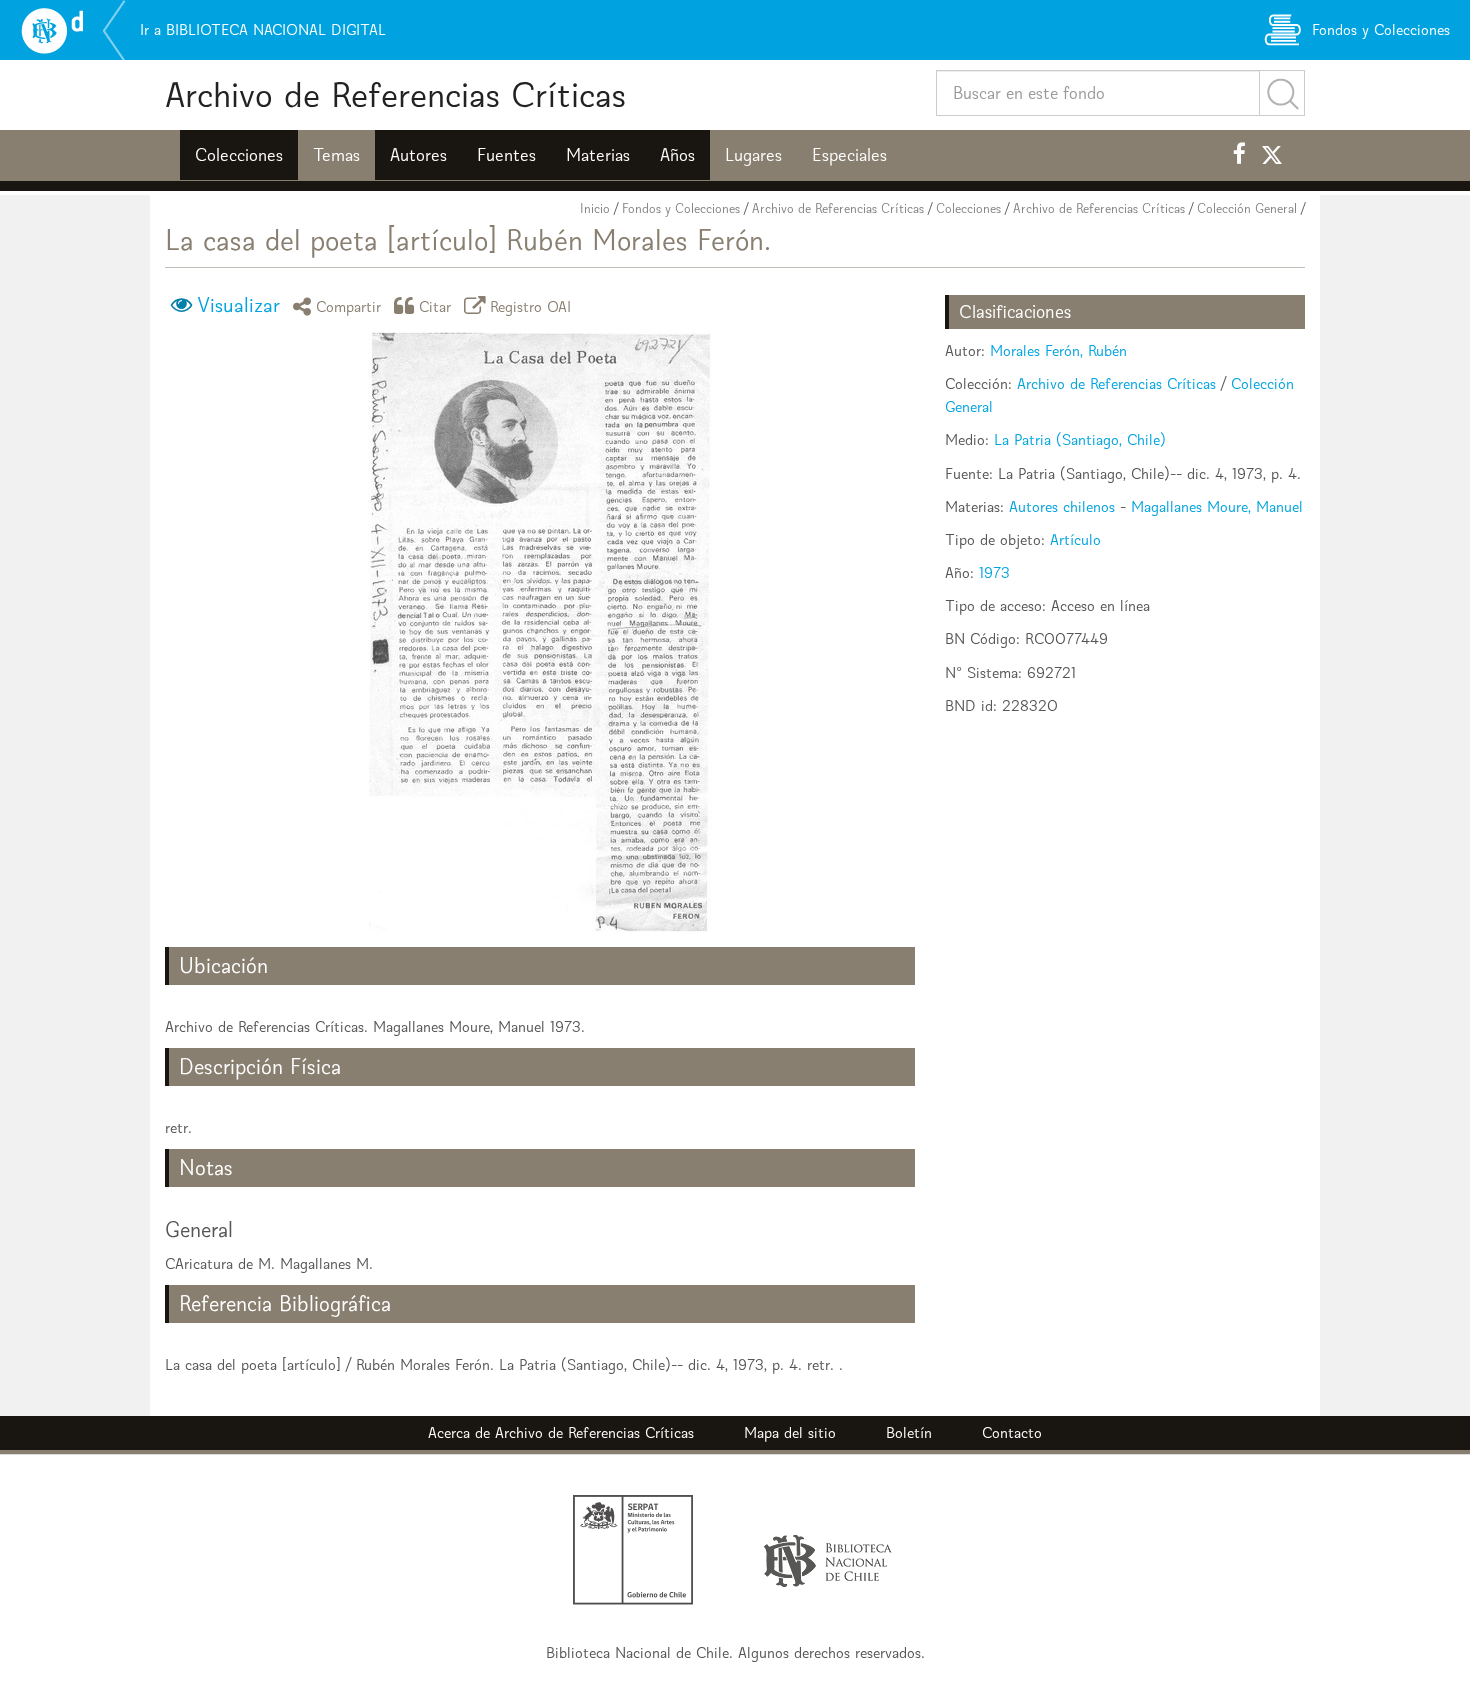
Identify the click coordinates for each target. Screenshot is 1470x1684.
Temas (336, 155)
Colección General (1247, 208)
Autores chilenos (1062, 506)
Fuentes (506, 155)
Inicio (595, 208)
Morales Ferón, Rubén (1058, 350)
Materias (598, 155)
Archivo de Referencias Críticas (395, 94)
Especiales (849, 155)
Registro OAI (531, 305)
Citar (435, 305)
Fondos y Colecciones (681, 208)
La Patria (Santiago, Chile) (1080, 439)
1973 (994, 572)
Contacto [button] (1012, 1432)
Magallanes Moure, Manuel (1217, 506)
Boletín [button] (909, 1432)
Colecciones (239, 155)
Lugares (753, 155)
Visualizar (238, 305)
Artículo (1075, 539)
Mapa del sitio (790, 1432)
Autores (418, 155)
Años (677, 155)
